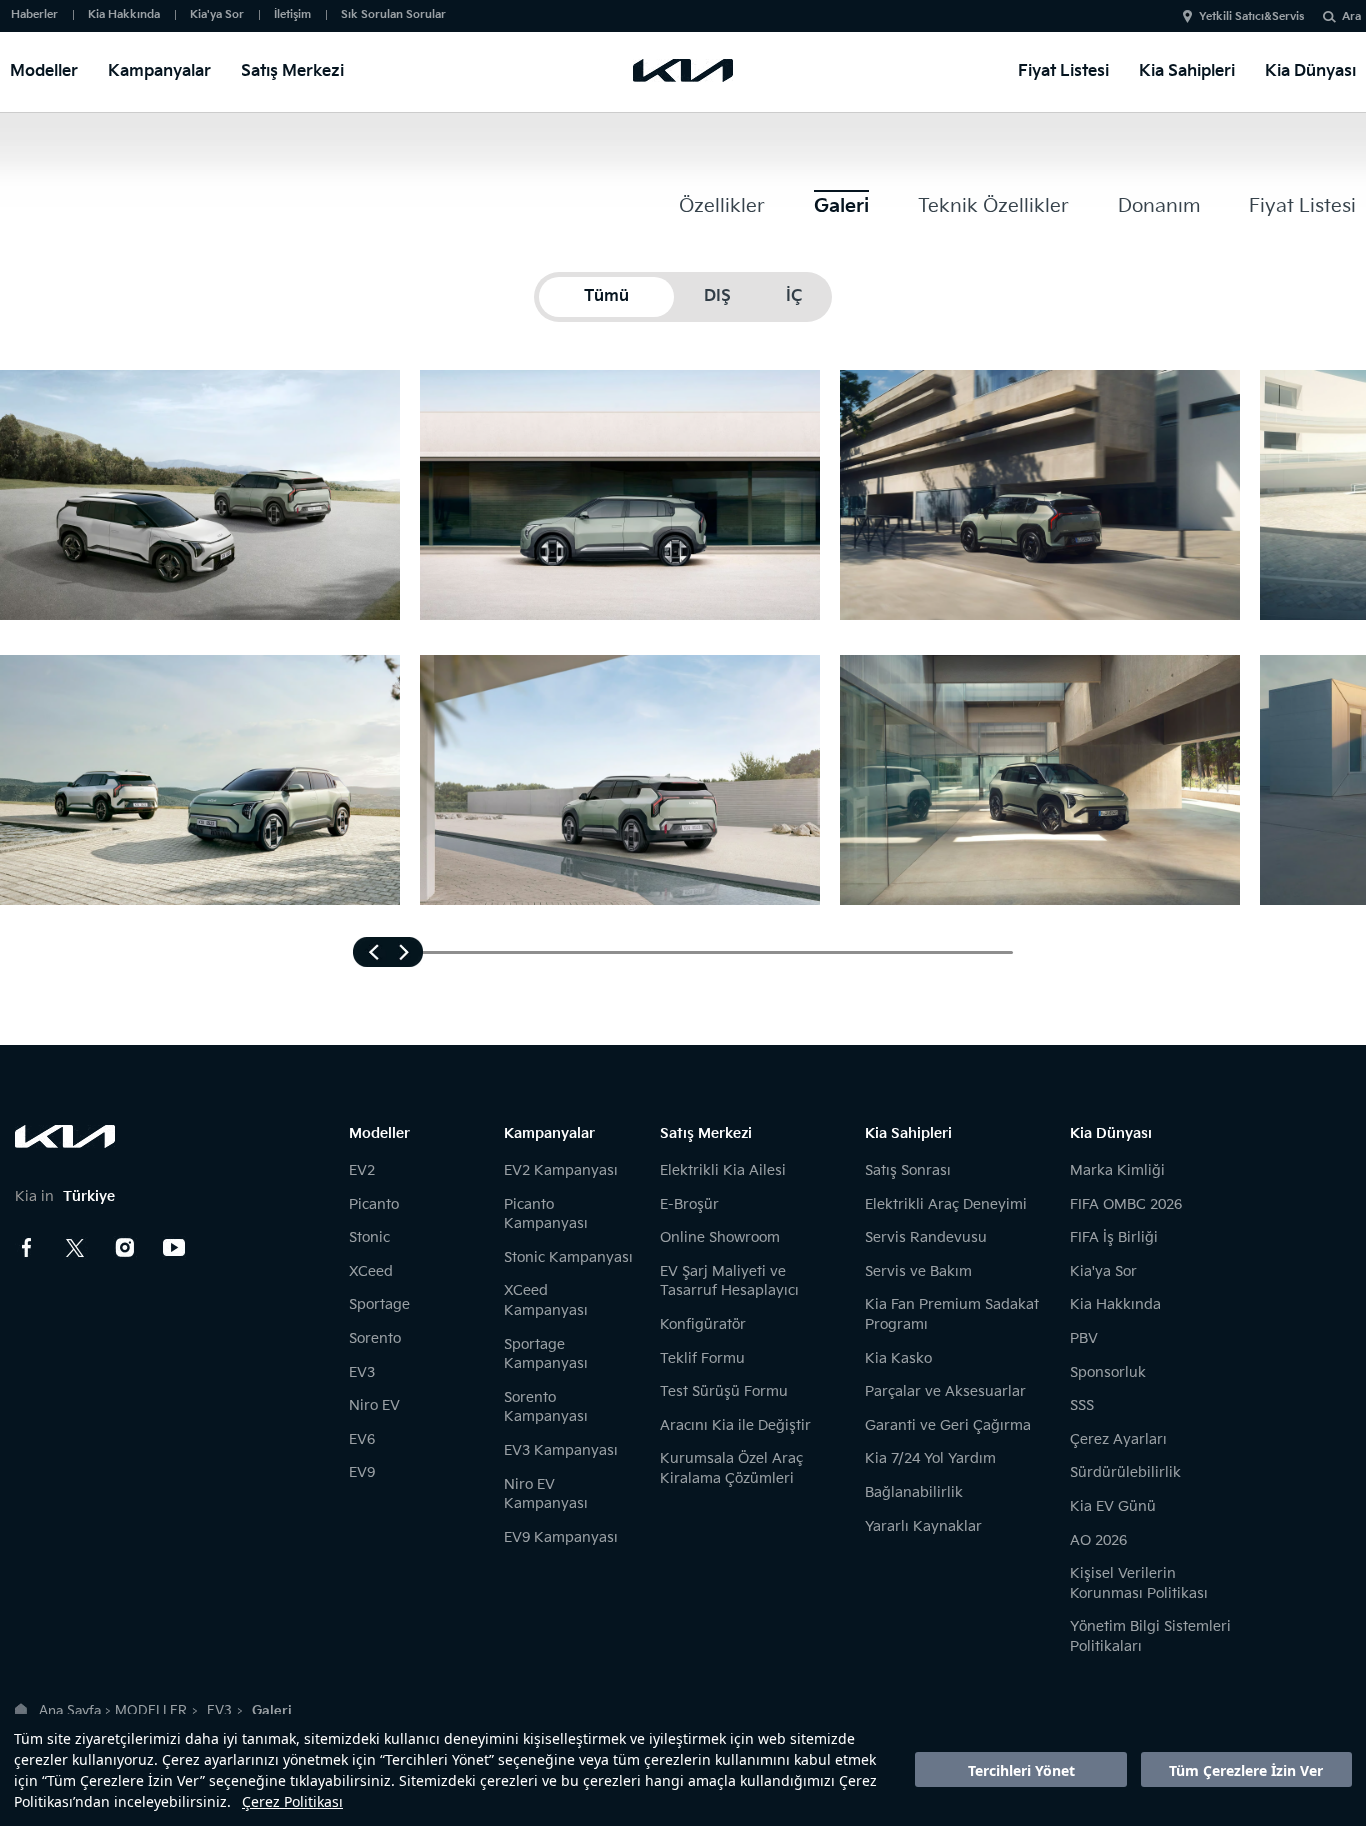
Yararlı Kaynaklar (923, 1526)
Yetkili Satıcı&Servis (1251, 16)
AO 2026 (1098, 1540)
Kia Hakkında (124, 14)
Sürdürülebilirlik (1125, 1472)
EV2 (362, 1170)
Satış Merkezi (292, 71)
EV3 (362, 1372)
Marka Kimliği (1117, 1170)
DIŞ (717, 296)
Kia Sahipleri (1187, 71)
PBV (1084, 1338)
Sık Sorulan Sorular (393, 14)
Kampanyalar (159, 71)
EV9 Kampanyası (561, 1537)
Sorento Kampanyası (546, 1407)
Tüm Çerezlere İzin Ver (1246, 1770)
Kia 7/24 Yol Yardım (930, 1458)
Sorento (375, 1338)
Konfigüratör (703, 1324)
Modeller (44, 71)
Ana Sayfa (70, 1711)
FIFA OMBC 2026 (1126, 1204)
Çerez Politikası (292, 1801)
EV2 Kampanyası (561, 1170)
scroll (388, 952)
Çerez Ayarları (1118, 1439)
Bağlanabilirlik (914, 1492)
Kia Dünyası (1310, 71)
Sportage (379, 1304)
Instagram (125, 1248)
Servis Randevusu (926, 1237)
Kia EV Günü (1113, 1506)
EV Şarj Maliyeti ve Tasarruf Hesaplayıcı (729, 1281)
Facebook (27, 1248)
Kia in (65, 1196)
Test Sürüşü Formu (724, 1391)
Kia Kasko (898, 1358)
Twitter (76, 1248)
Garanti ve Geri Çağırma (948, 1425)
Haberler (34, 14)
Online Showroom (720, 1237)
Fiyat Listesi (1063, 71)
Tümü (606, 296)
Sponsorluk (1108, 1372)
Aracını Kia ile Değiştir (735, 1425)
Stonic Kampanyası (568, 1257)
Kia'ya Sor (217, 14)
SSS (1082, 1405)
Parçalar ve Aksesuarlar (945, 1391)
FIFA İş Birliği (1114, 1237)
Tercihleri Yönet (1021, 1770)
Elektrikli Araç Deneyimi (946, 1204)
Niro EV (374, 1405)
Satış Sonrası (908, 1170)
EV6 (362, 1439)
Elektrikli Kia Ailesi (723, 1170)
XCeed (371, 1271)
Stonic (369, 1237)
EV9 (362, 1472)
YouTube (174, 1248)
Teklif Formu (702, 1358)
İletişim (292, 14)
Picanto (374, 1204)
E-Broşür (689, 1204)
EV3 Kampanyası (561, 1450)
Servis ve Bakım (918, 1271)
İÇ (794, 296)
